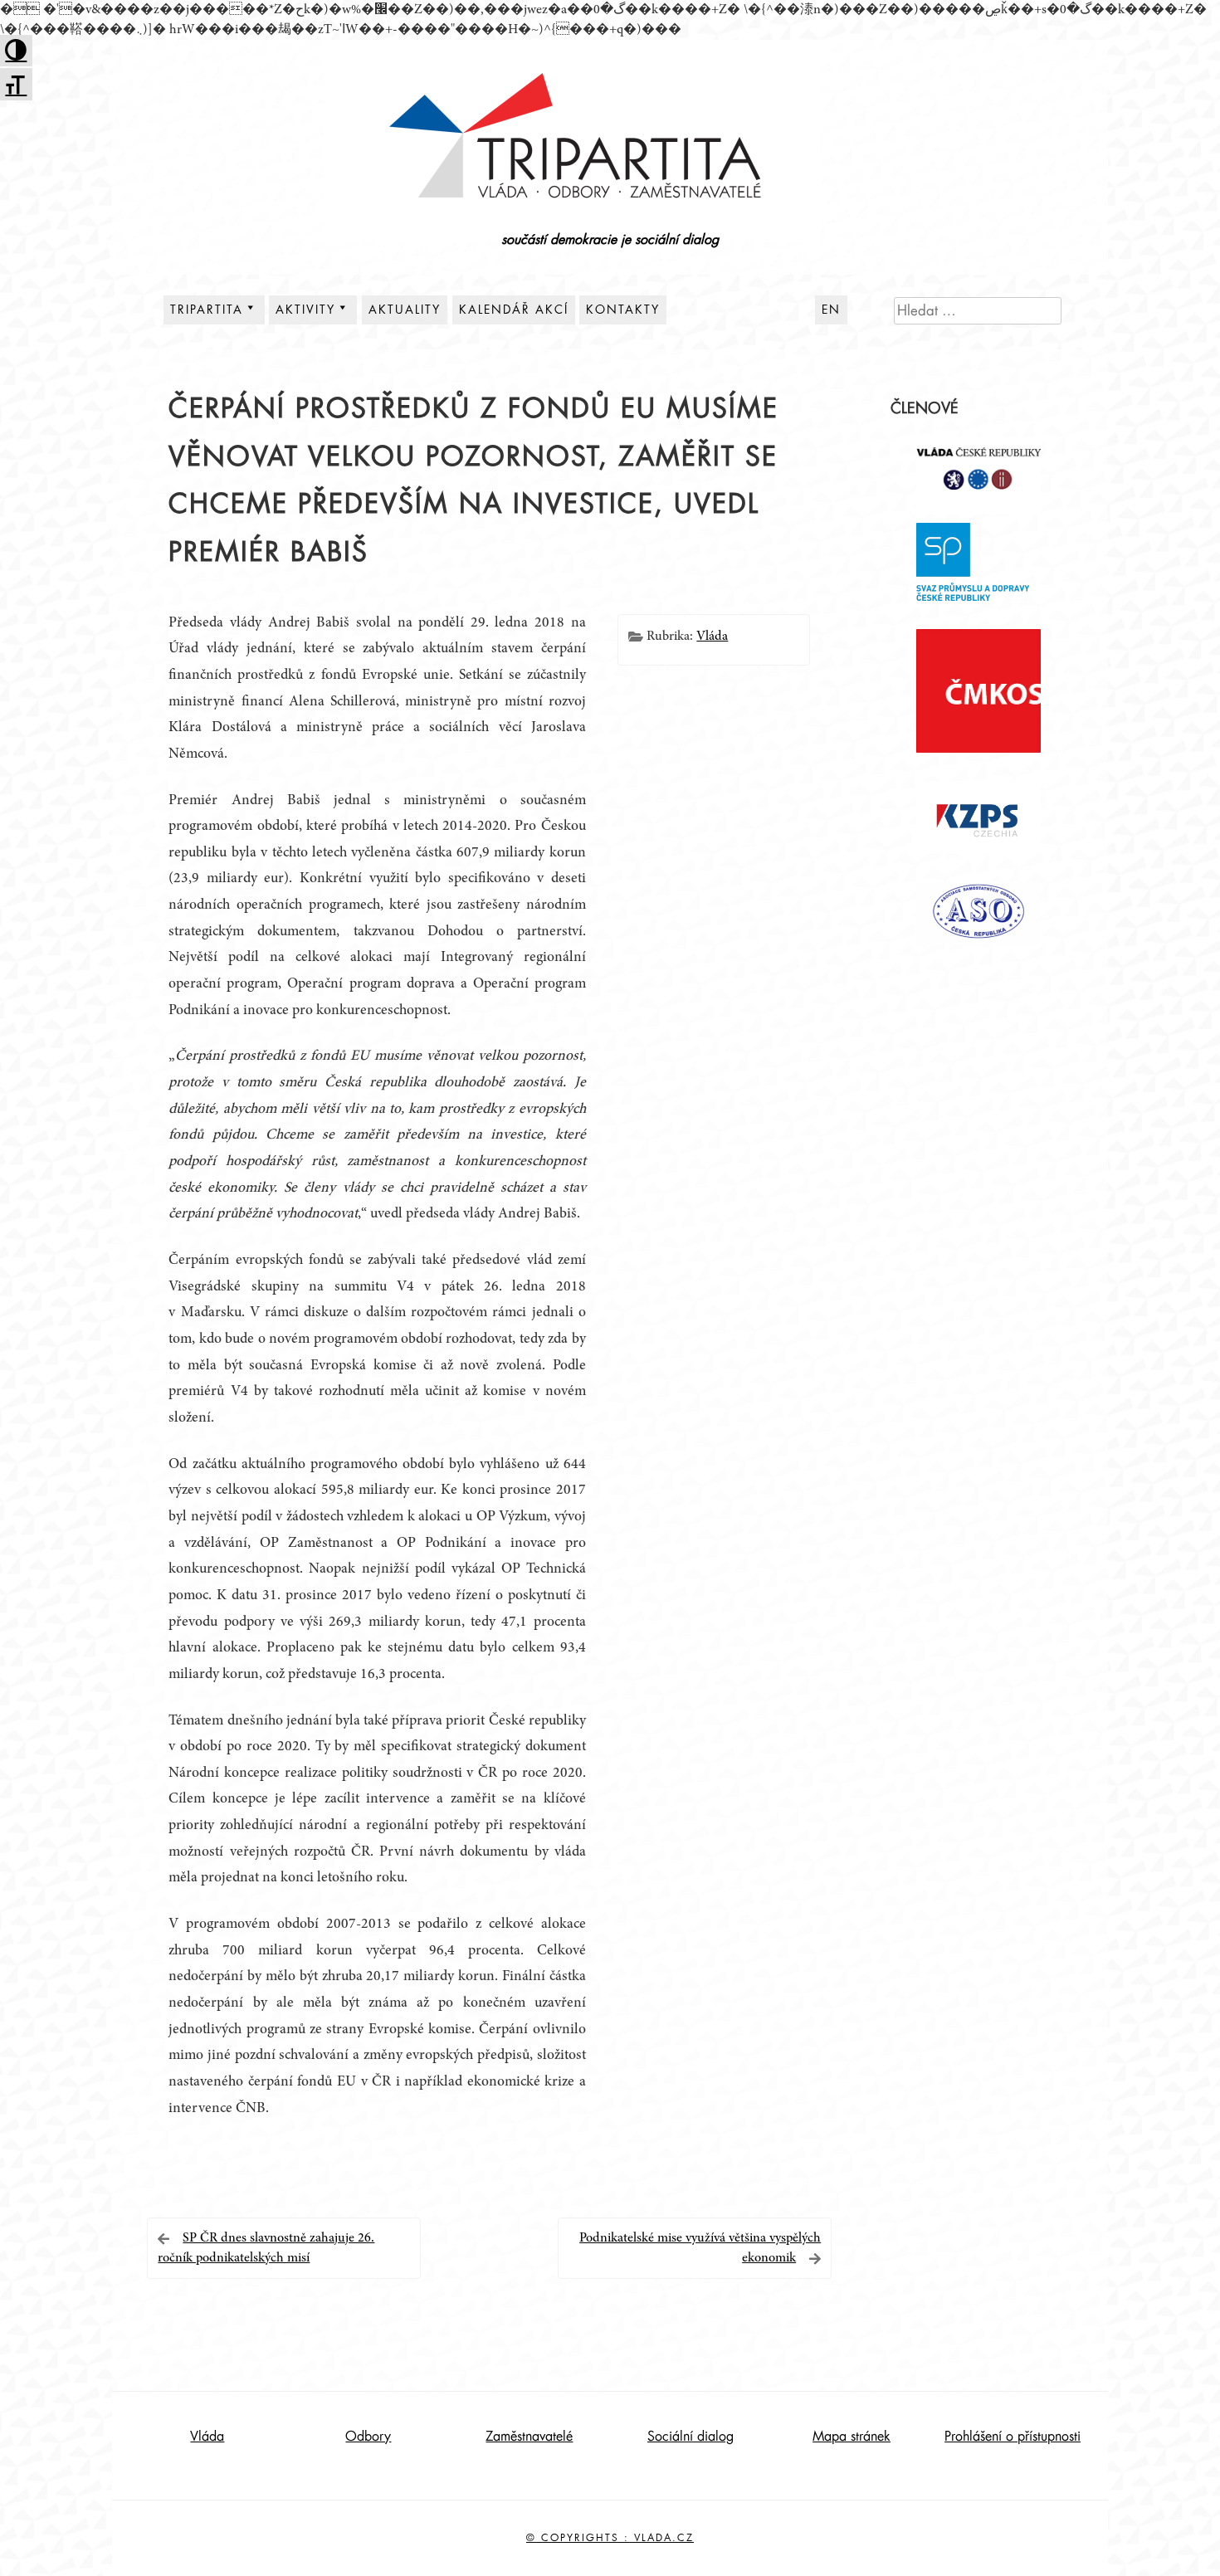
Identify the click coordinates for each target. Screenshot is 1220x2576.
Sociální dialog (691, 2437)
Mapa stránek (852, 2437)
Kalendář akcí (514, 310)
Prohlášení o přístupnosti (1013, 2437)
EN (831, 310)
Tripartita (207, 310)
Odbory (368, 2437)
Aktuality (405, 310)
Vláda (712, 637)
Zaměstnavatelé (529, 2437)
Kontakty (623, 310)
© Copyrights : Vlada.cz (610, 2538)
